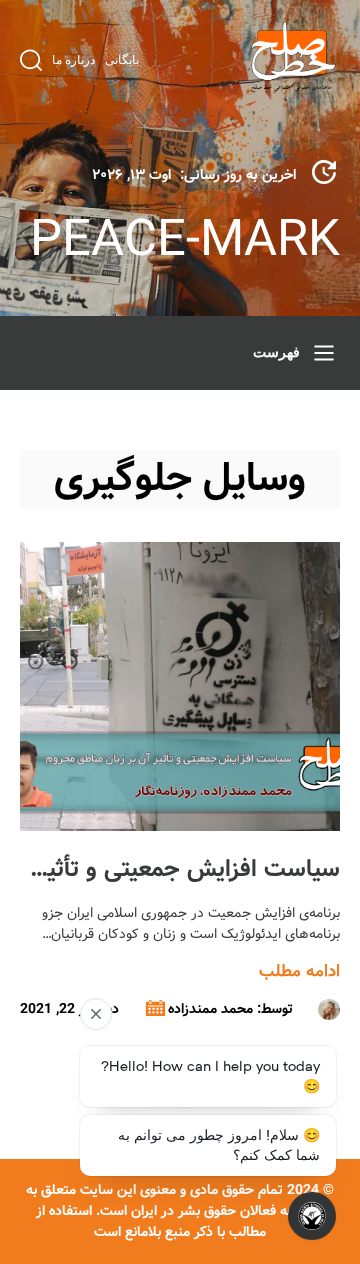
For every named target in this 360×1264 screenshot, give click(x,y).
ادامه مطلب (299, 971)
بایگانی (122, 60)
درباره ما (73, 60)
